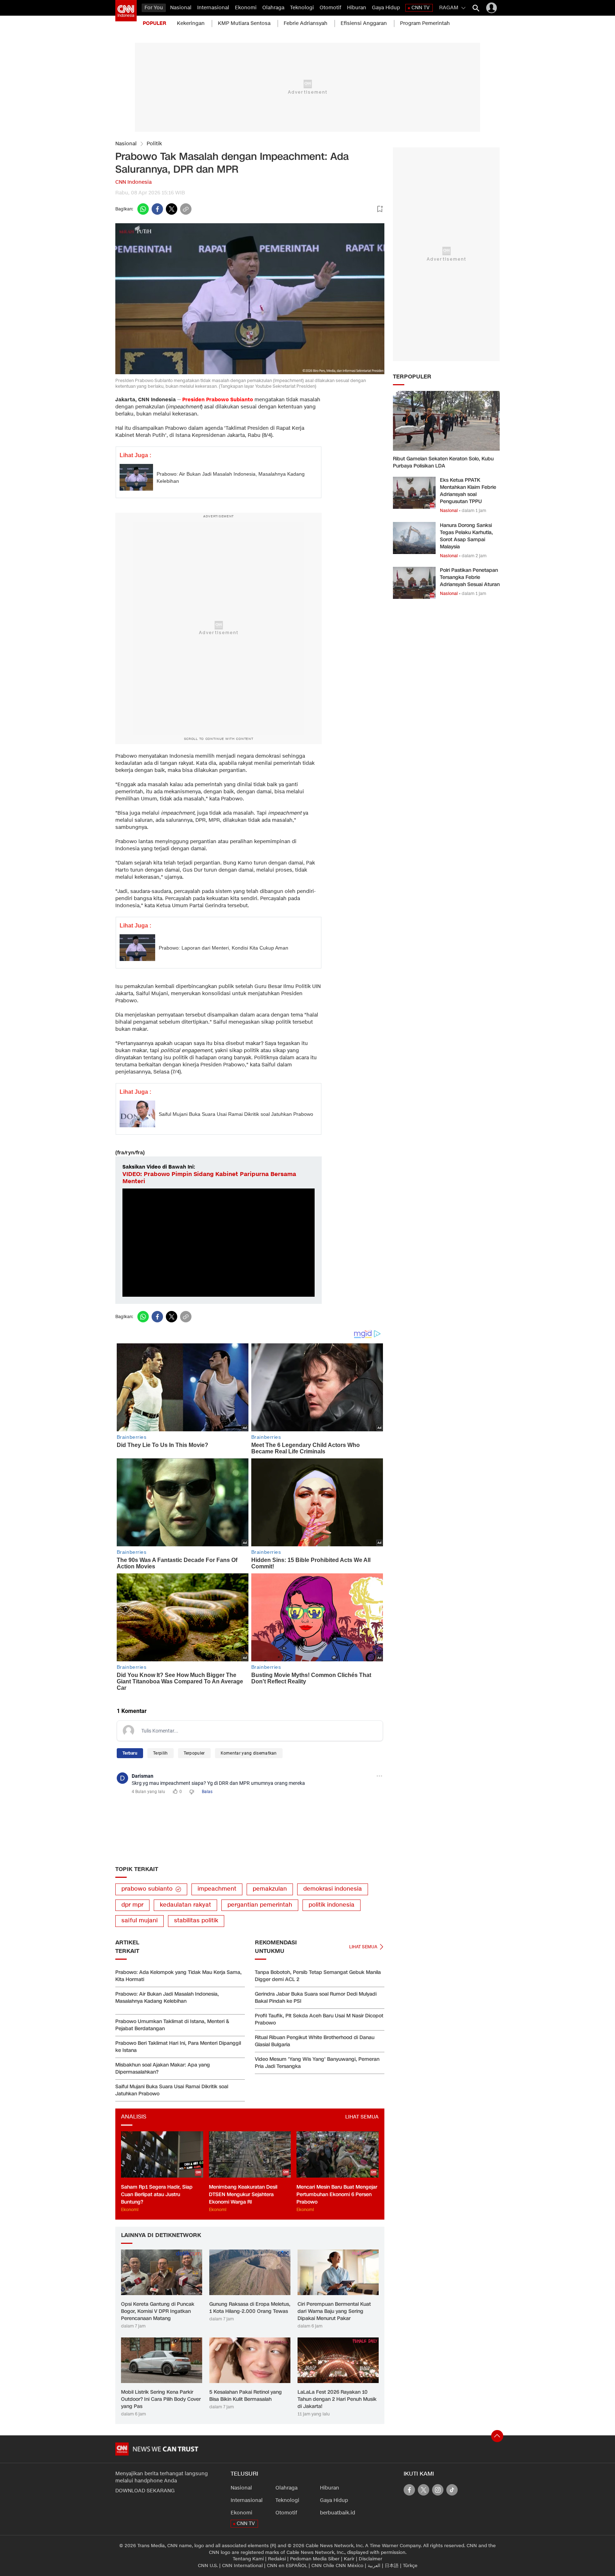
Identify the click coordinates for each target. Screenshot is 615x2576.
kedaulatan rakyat (185, 1905)
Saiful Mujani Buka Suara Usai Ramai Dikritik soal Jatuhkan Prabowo (236, 1114)
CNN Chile (323, 2566)
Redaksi (277, 2559)
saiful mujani (140, 1921)
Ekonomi (246, 8)
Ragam (449, 8)
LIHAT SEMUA (362, 2117)
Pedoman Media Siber (315, 2559)
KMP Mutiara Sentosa (244, 23)
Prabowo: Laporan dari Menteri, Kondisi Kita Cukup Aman (224, 948)
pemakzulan (270, 1889)
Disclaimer (370, 2559)
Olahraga (273, 8)
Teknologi (302, 8)
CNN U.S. (208, 2566)
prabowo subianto (147, 1889)
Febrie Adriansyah (306, 23)
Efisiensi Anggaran (364, 23)
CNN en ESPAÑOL (287, 2566)
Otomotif (330, 8)
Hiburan (357, 8)
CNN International (242, 2566)
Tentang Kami (248, 2559)
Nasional (181, 8)
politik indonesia (332, 1905)
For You (154, 8)
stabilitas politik (196, 1921)
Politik (154, 144)
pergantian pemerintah (260, 1905)
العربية (374, 2566)
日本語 (392, 2566)
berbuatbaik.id (338, 2513)
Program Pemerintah (425, 23)
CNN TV (420, 8)
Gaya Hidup (386, 8)
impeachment (217, 1889)
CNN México (349, 2566)
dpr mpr (132, 1905)
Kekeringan (191, 23)
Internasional (213, 8)
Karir (349, 2559)
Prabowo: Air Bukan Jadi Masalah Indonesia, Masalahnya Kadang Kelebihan (231, 477)
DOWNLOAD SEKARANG (145, 2491)
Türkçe (410, 2566)
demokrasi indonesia (333, 1889)
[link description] (126, 11)
